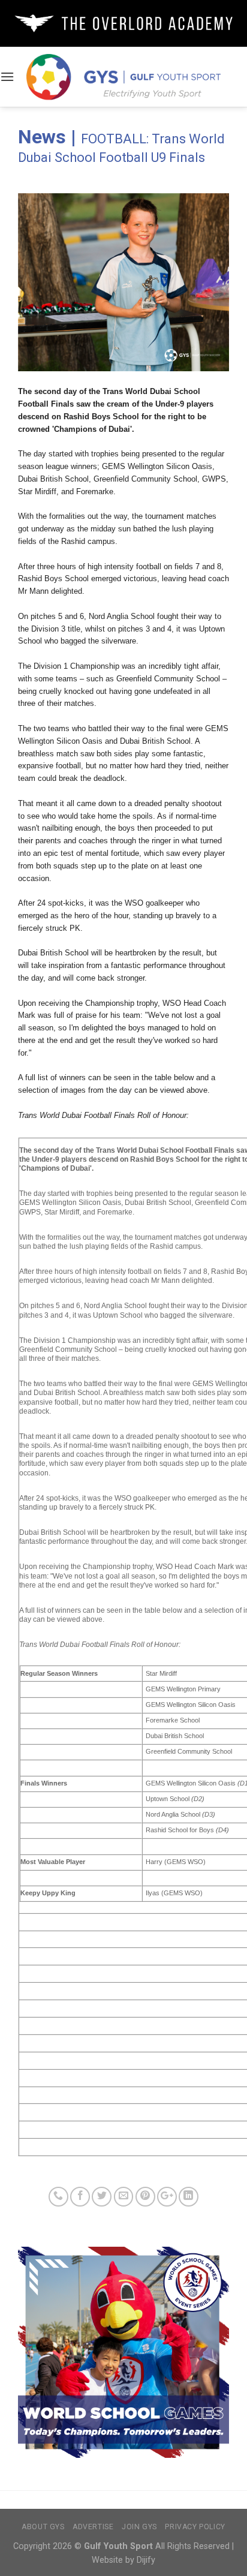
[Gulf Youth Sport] (124, 76)
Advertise (93, 2527)
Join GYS (139, 2527)
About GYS (43, 2527)
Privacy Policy (195, 2527)
